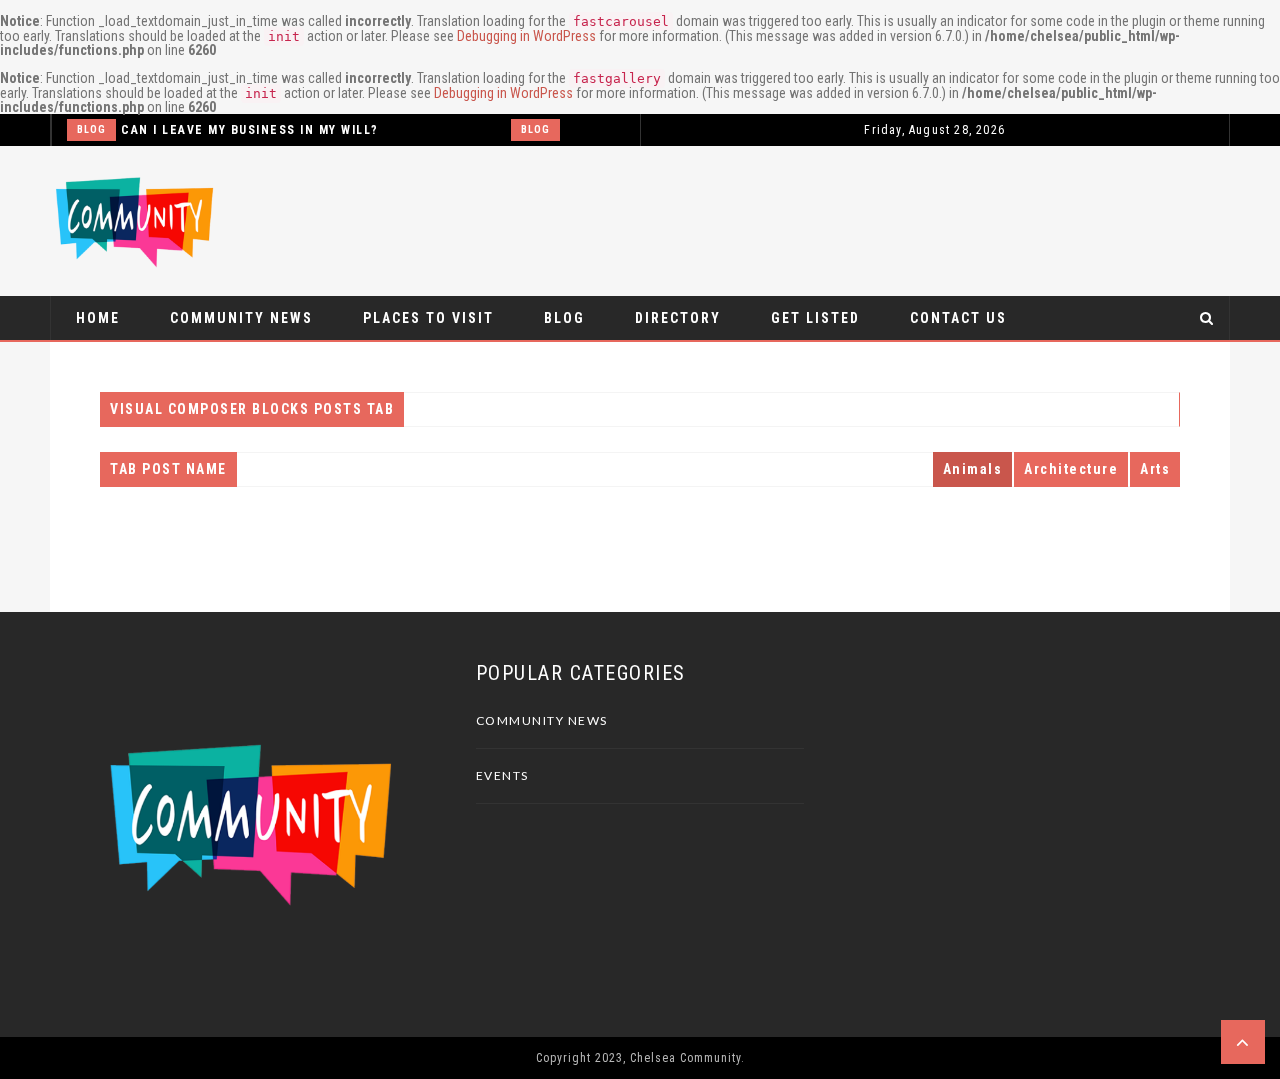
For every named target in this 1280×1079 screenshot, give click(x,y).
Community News (241, 318)
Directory (678, 318)
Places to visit (428, 318)
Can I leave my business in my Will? (250, 130)
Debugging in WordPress (526, 36)
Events (502, 775)
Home (98, 318)
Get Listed (815, 318)
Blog (91, 129)
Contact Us (958, 318)
